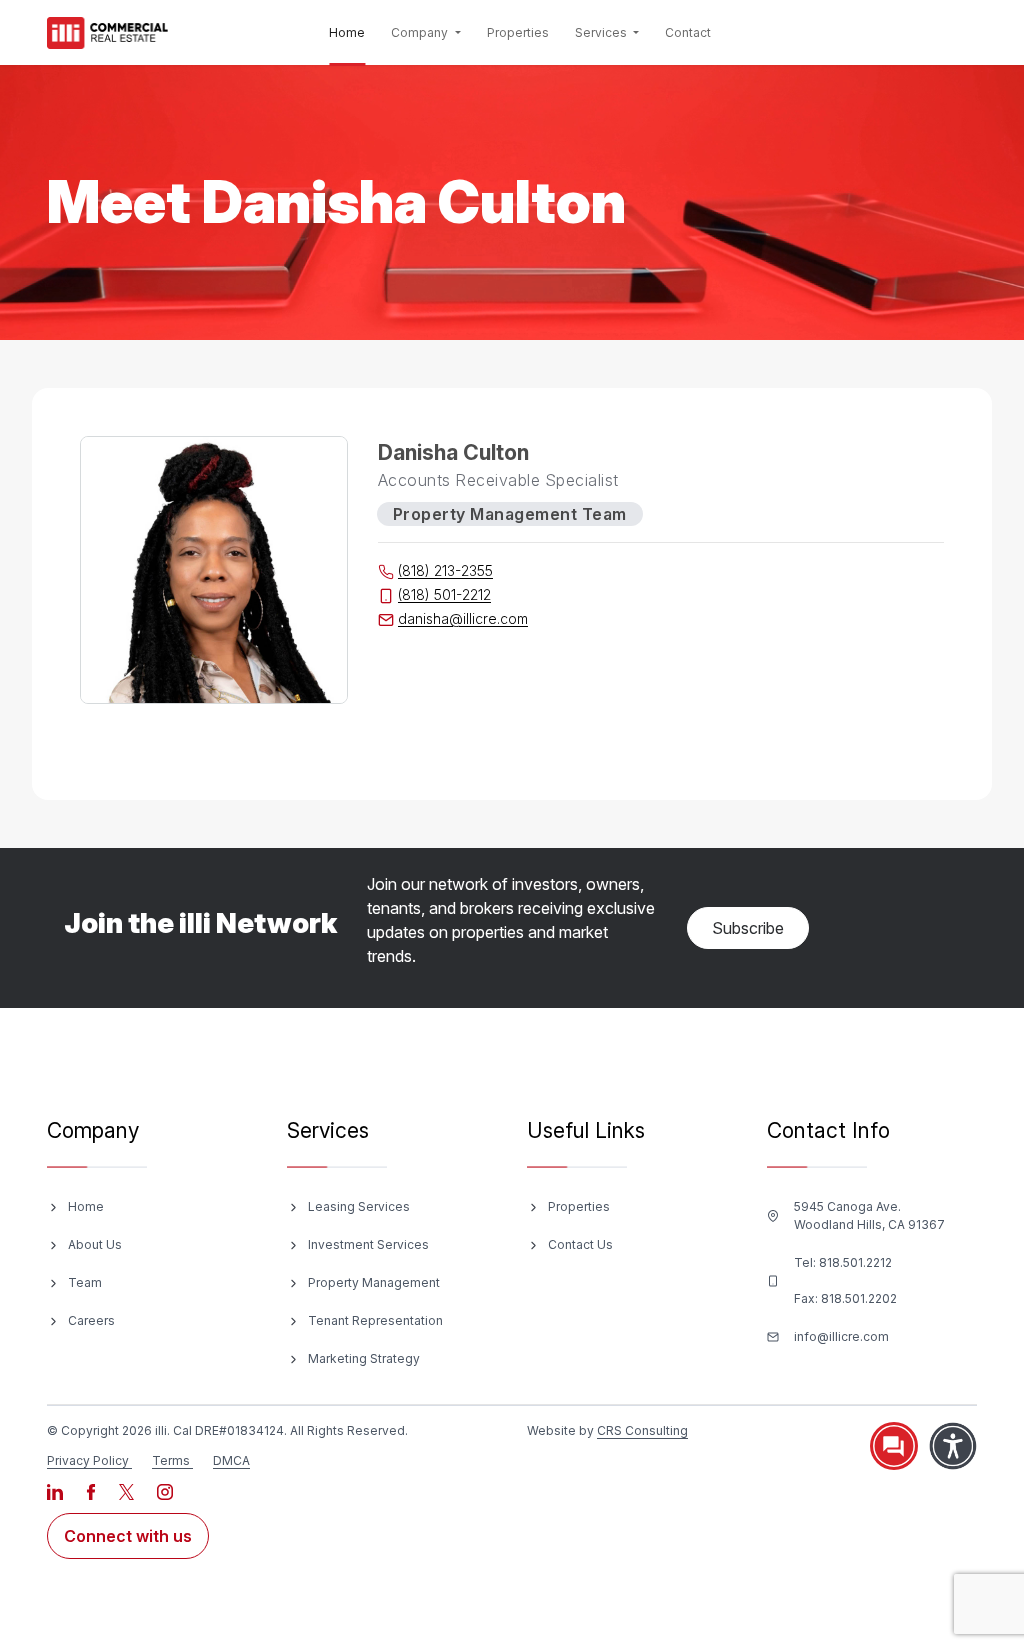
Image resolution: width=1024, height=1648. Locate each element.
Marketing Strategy (364, 1358)
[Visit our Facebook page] (92, 1490)
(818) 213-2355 (445, 570)
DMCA (231, 1460)
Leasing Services (359, 1206)
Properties (518, 32)
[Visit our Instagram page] (165, 1490)
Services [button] (602, 32)
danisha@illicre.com (463, 618)
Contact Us (580, 1244)
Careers (91, 1320)
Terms (171, 1460)
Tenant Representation (375, 1320)
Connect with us (128, 1536)
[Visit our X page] (128, 1490)
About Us (95, 1244)
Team (85, 1282)
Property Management (374, 1282)
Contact (688, 32)
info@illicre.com (841, 1336)
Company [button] (421, 32)
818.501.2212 (855, 1262)
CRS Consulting (642, 1430)
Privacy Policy (88, 1460)
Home (351, 32)
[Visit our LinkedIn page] (56, 1490)
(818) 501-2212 (444, 594)
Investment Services (368, 1244)
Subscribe (748, 928)
